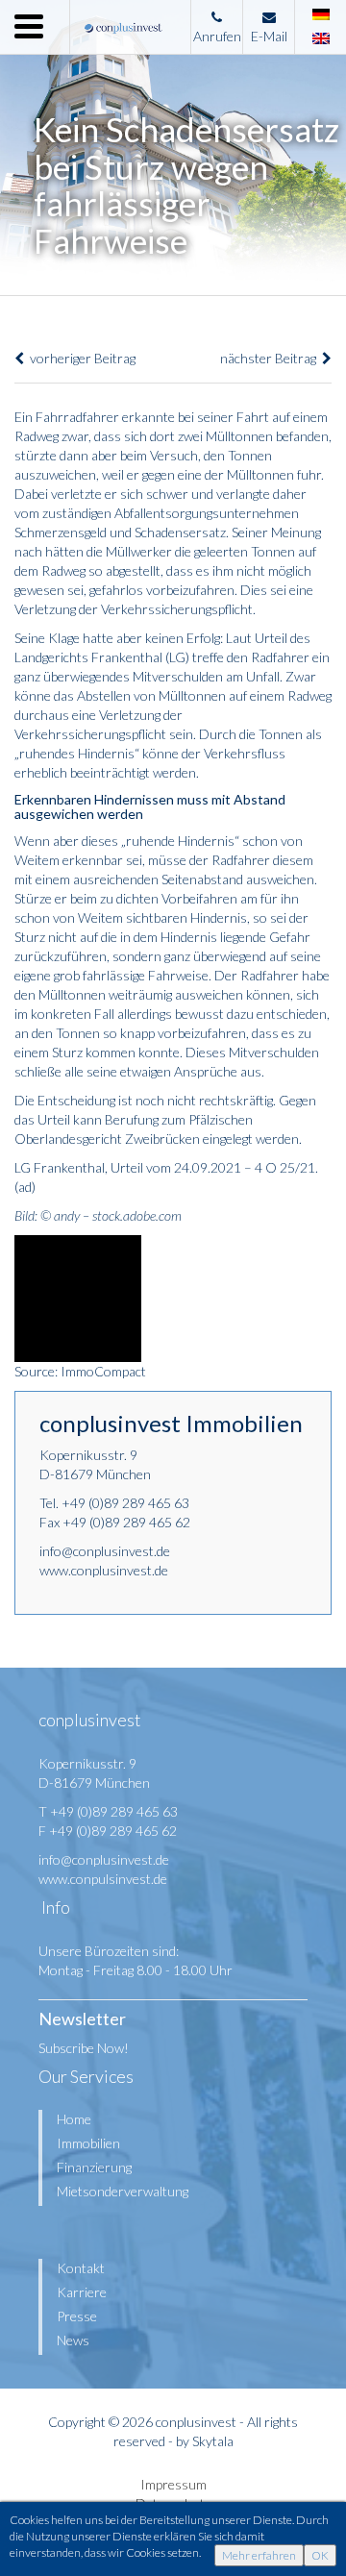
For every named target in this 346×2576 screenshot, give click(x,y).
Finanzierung (94, 2167)
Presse (77, 2316)
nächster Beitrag (271, 358)
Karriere (82, 2292)
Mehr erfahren (259, 2555)
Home (74, 2119)
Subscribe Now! (84, 2048)
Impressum (173, 2484)
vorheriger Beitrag (80, 358)
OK (320, 2555)
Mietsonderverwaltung (123, 2191)
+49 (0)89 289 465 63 (125, 1503)
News (73, 2340)
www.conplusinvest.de (104, 1570)
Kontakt (81, 2268)
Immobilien (88, 2143)
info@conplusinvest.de (105, 1551)
